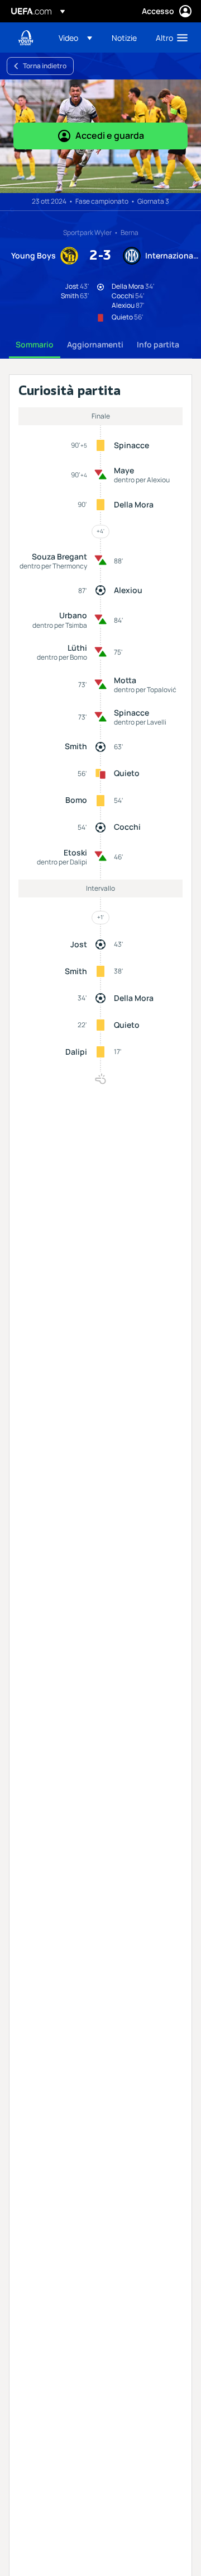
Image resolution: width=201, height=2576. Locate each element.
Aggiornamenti (95, 344)
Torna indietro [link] (45, 66)
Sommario (35, 344)
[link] (124, 37)
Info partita (158, 344)
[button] (75, 37)
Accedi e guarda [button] (110, 135)
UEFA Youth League (26, 38)
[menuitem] (76, 37)
